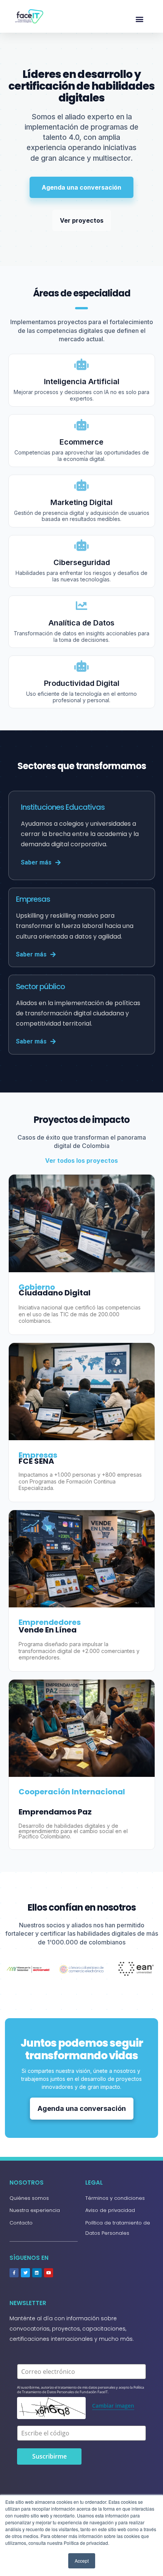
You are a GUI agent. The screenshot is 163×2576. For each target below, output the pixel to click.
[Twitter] (25, 2273)
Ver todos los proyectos (81, 1161)
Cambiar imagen (113, 2406)
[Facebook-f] (14, 2273)
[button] (140, 19)
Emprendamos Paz (55, 1812)
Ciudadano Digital (55, 1293)
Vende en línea (48, 1630)
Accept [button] (82, 2561)
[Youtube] (49, 2273)
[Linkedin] (37, 2273)
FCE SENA (36, 1461)
